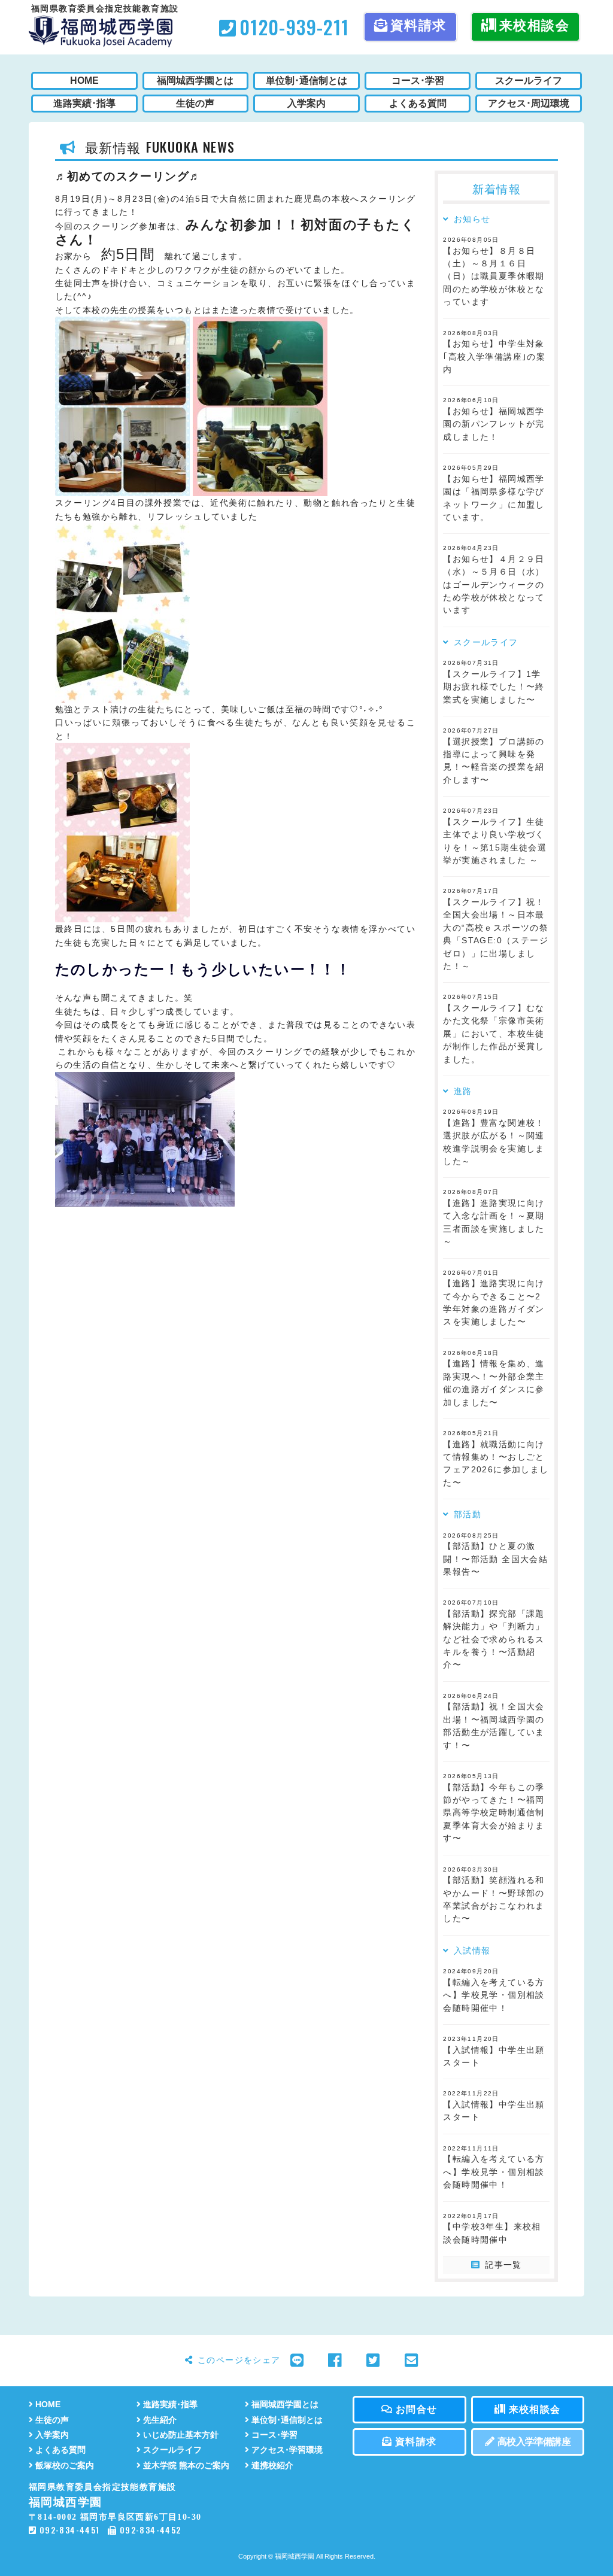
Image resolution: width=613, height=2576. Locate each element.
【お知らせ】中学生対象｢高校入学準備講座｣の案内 (494, 357)
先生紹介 (160, 2420)
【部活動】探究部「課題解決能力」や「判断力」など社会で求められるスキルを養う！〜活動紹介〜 (494, 1640)
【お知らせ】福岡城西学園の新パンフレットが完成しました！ (494, 424)
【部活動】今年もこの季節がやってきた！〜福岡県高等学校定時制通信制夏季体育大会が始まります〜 (494, 1813)
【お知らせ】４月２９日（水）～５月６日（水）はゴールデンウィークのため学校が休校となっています (494, 585)
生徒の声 (52, 2420)
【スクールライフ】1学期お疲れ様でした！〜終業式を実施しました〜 (494, 687)
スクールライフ (172, 2450)
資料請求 (418, 25)
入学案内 (52, 2435)
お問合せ (417, 2409)
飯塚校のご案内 (65, 2466)
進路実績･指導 (170, 2405)
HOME (48, 2405)
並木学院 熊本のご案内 (186, 2466)
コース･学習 (274, 2435)
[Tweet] (373, 2361)
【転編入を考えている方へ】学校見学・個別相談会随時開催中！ (494, 1995)
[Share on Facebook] (335, 2361)
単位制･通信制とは (287, 2420)
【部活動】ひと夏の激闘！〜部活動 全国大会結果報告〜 (495, 1559)
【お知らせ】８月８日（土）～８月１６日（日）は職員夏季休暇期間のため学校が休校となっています (494, 277)
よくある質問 (60, 2450)
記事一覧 (503, 2265)
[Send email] (412, 2361)
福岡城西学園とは (285, 2405)
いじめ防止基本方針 (181, 2435)
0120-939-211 (294, 27)
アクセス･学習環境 (287, 2450)
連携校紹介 (272, 2466)
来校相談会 (534, 25)
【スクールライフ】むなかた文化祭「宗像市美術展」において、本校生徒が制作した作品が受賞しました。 (494, 1034)
